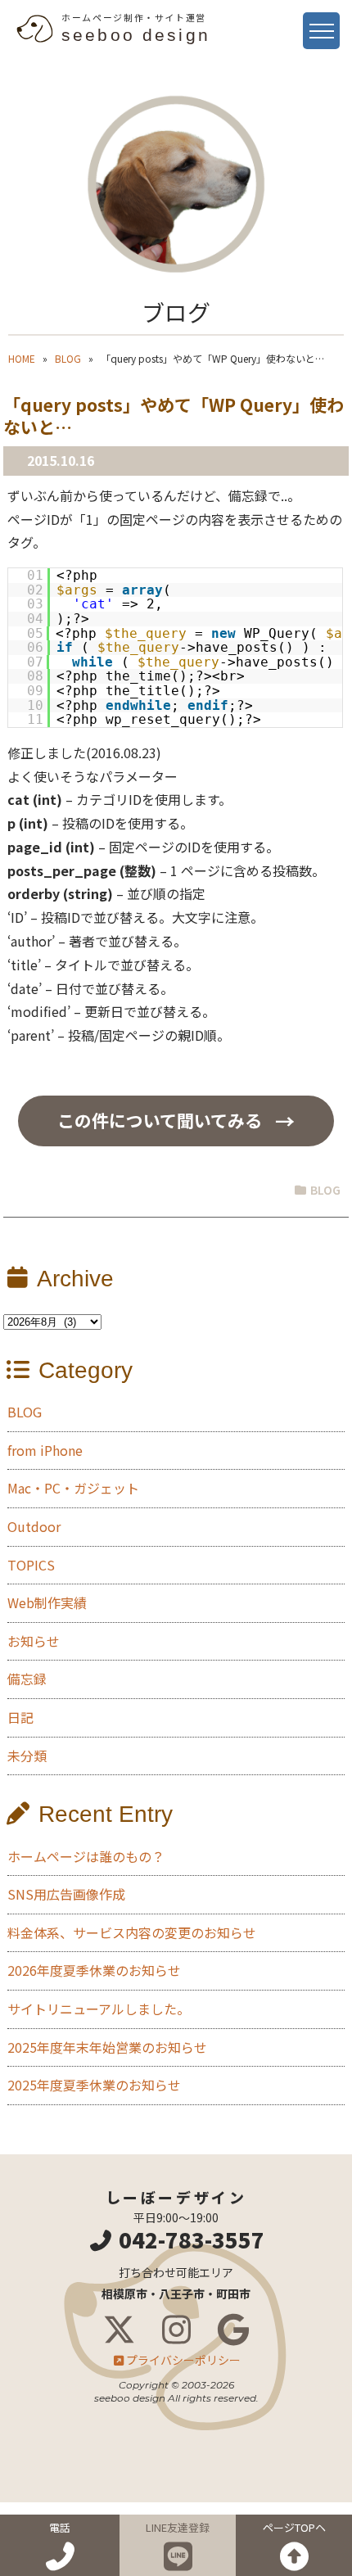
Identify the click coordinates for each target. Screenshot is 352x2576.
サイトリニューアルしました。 (99, 2009)
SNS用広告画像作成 (66, 1894)
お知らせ (34, 1641)
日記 (20, 1717)
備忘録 (27, 1679)
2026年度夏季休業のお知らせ (94, 1970)
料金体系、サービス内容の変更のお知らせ (132, 1932)
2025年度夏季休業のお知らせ (94, 2085)
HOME (22, 358)
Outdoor (34, 1526)
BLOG (68, 358)
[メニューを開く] (321, 31)
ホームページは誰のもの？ (86, 1856)
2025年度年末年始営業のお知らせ (107, 2047)
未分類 (27, 1756)
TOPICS (31, 1565)
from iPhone (45, 1450)
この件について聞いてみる (160, 1120)
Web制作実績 (47, 1602)
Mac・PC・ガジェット (73, 1488)
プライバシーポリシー (183, 2360)
